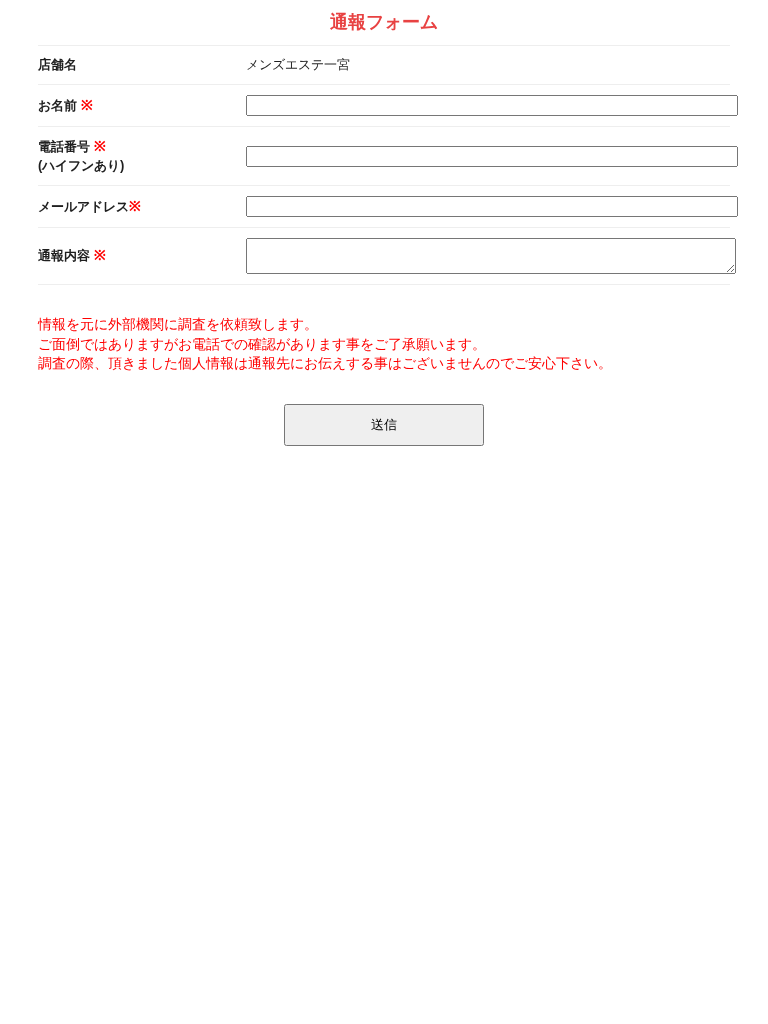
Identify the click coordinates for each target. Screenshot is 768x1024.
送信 (384, 424)
